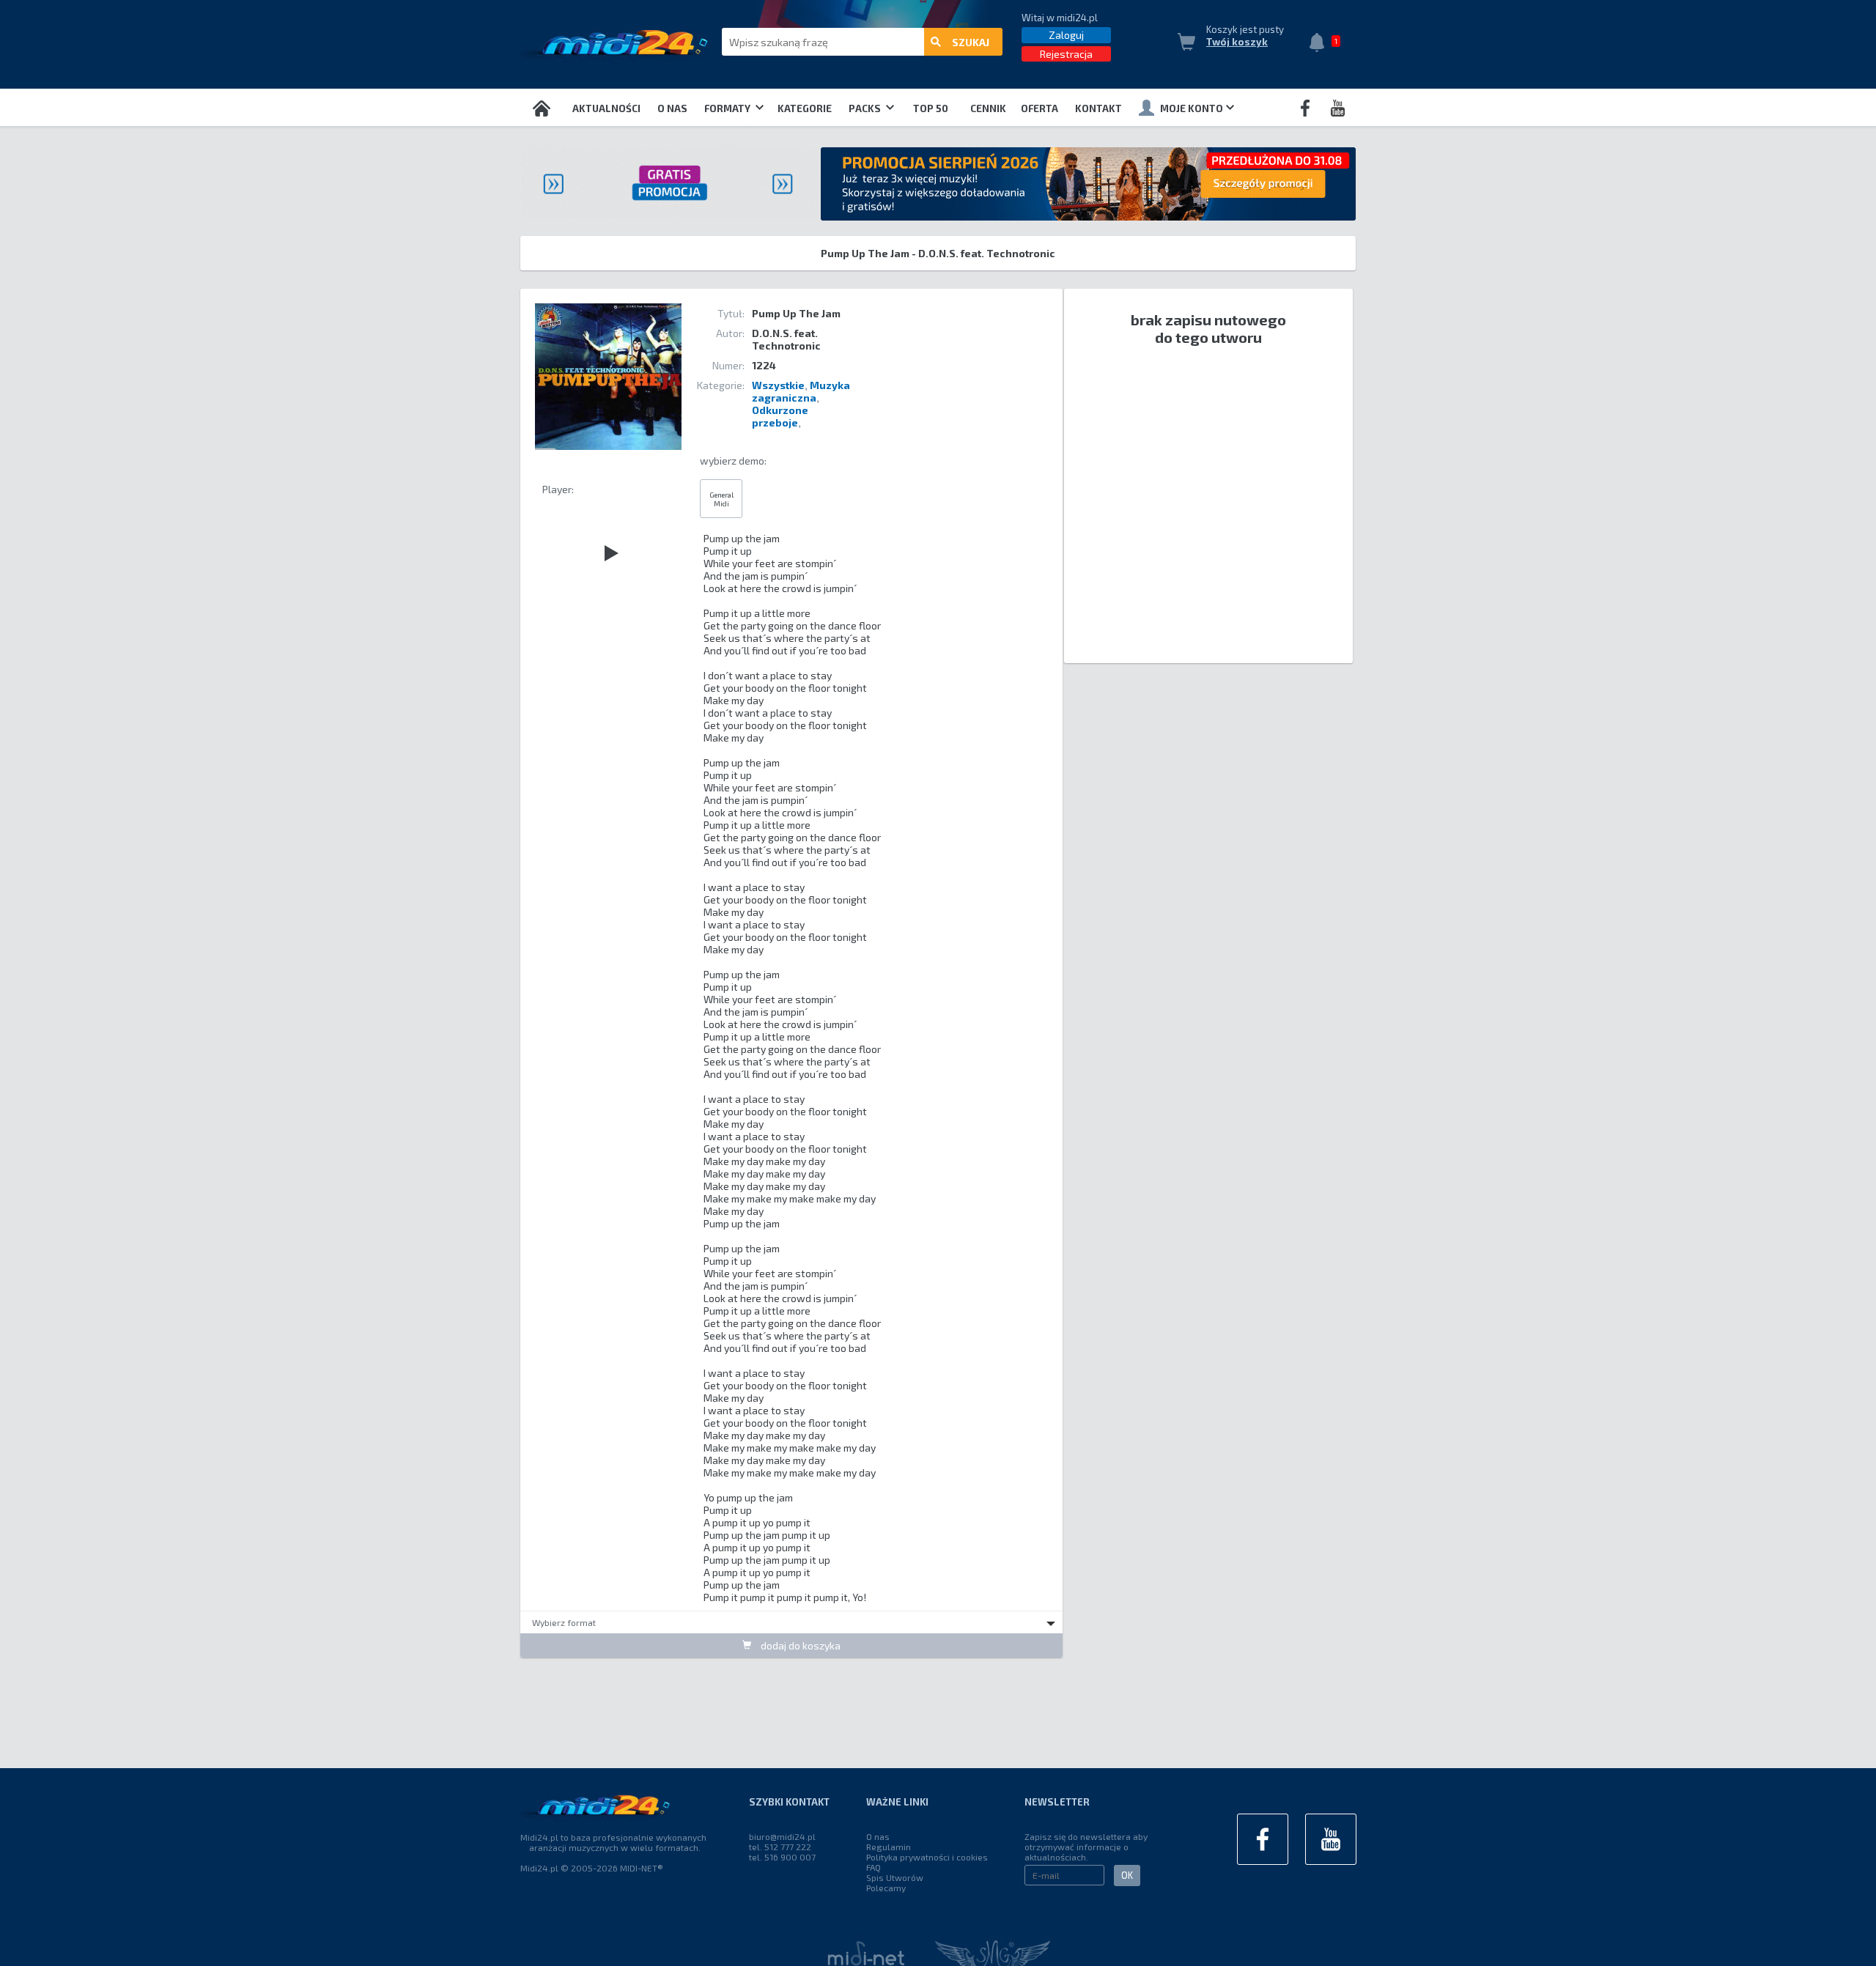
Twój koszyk (1237, 42)
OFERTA (1039, 108)
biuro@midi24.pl (782, 1836)
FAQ (874, 1867)
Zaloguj (1066, 35)
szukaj (971, 42)
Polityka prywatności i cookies (927, 1857)
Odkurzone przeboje (780, 416)
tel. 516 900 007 (782, 1857)
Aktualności (606, 108)
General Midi (721, 499)
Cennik (988, 108)
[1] (1321, 44)
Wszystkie (778, 385)
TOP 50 (931, 108)
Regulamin (889, 1847)
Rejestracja (1066, 54)
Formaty (728, 108)
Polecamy (886, 1888)
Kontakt (1098, 108)
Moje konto (1192, 108)
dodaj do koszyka (799, 1645)
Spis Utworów (895, 1877)
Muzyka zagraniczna (801, 391)
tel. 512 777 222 (780, 1847)
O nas (672, 108)
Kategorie (805, 108)
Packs (866, 108)
